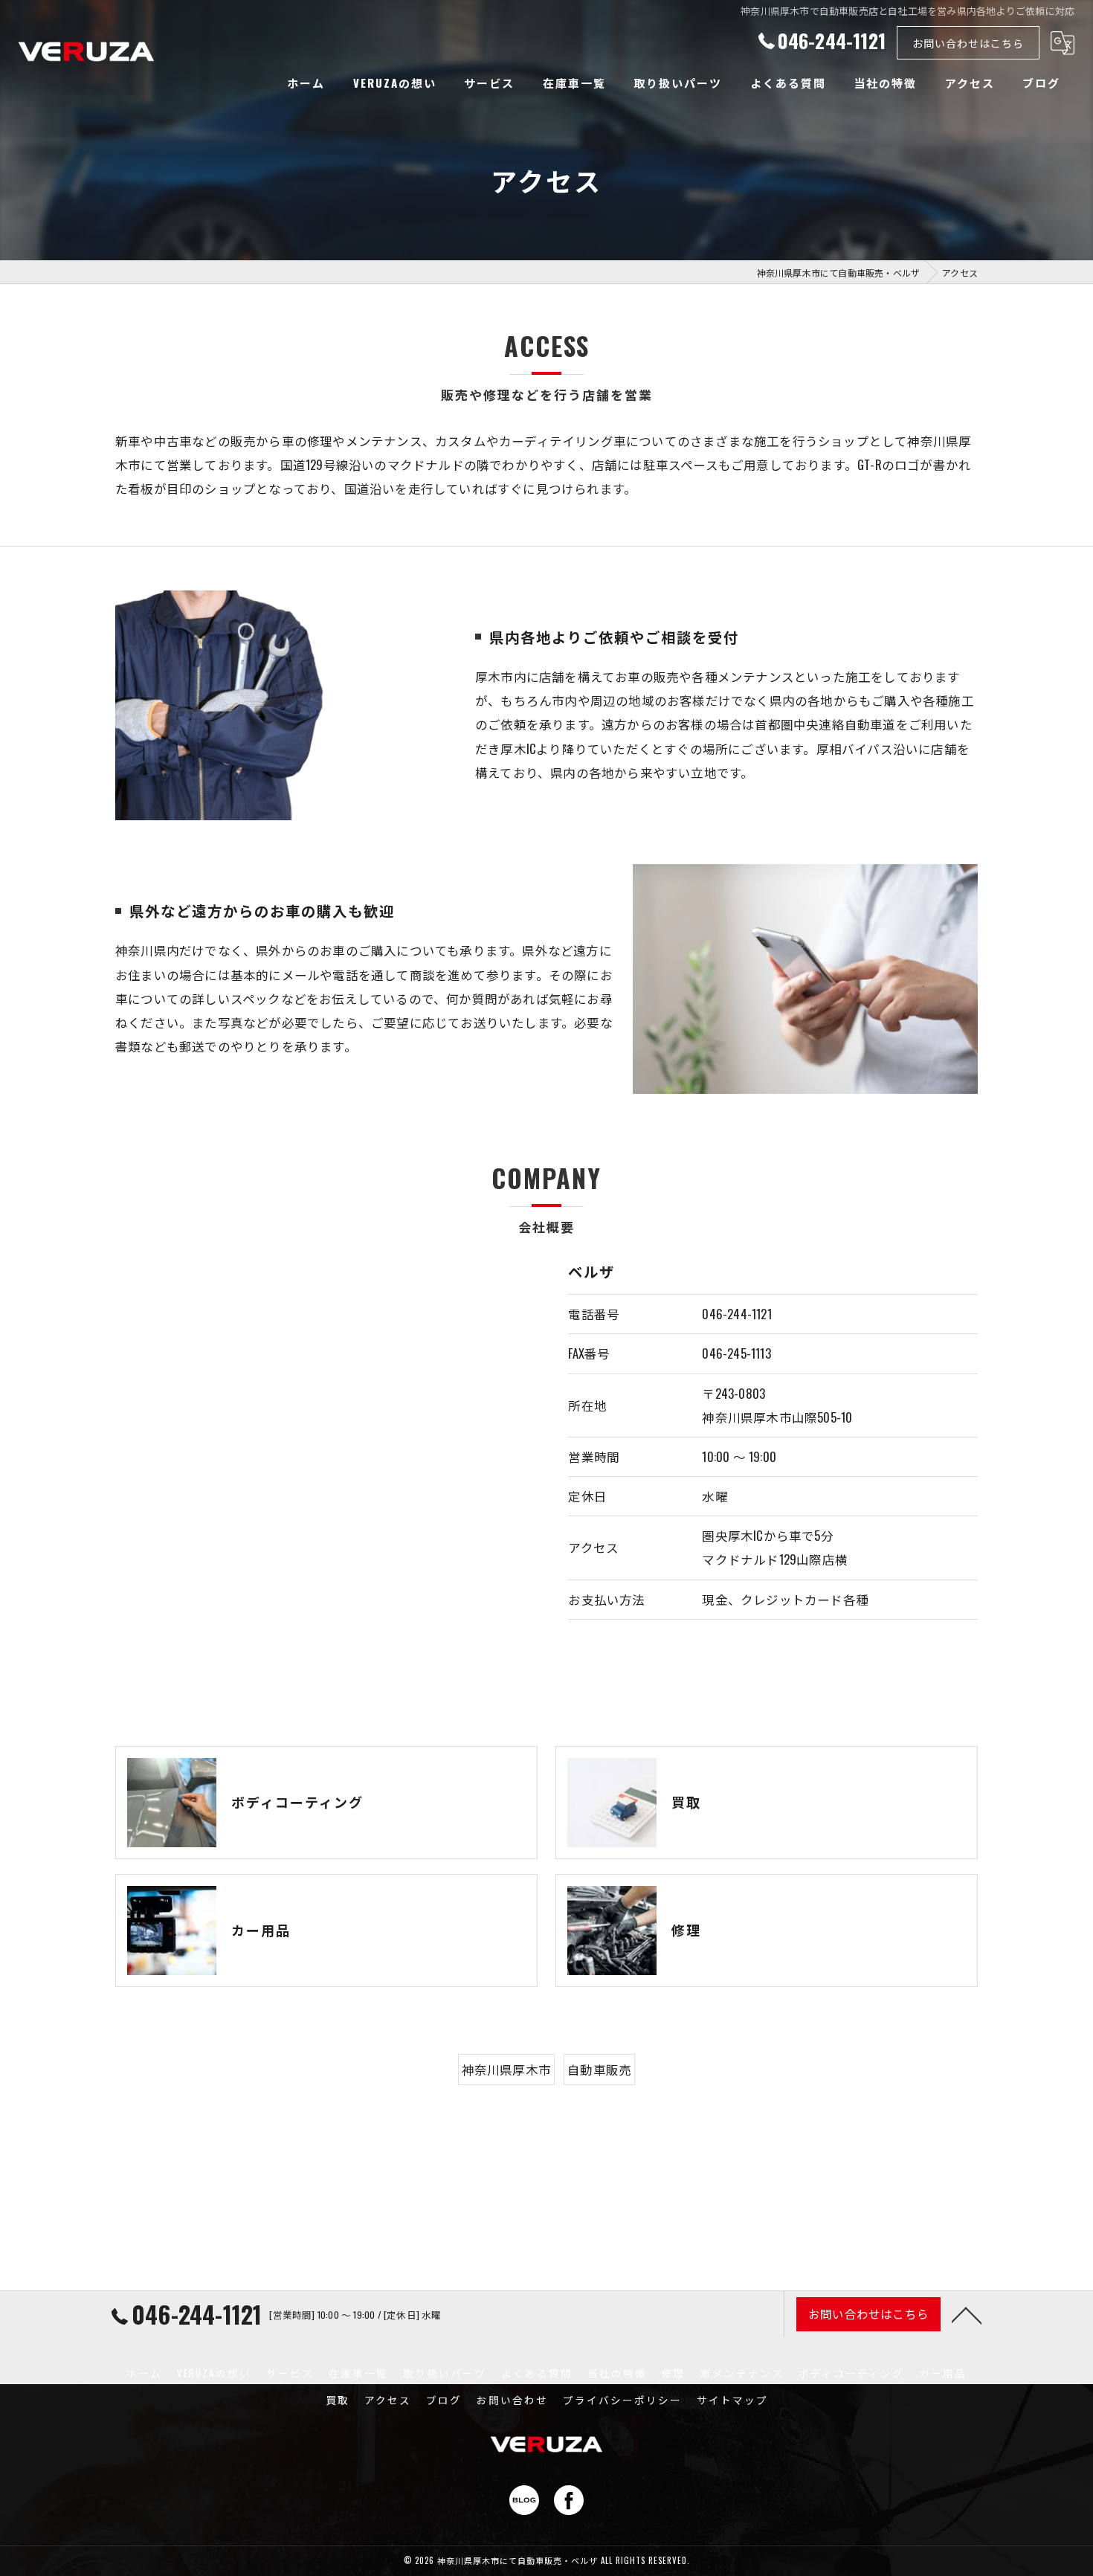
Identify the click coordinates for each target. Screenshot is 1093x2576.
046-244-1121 (736, 1314)
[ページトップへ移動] (967, 2314)
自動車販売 (599, 2069)
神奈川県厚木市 (506, 2069)
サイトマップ (732, 2400)
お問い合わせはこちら (968, 43)
